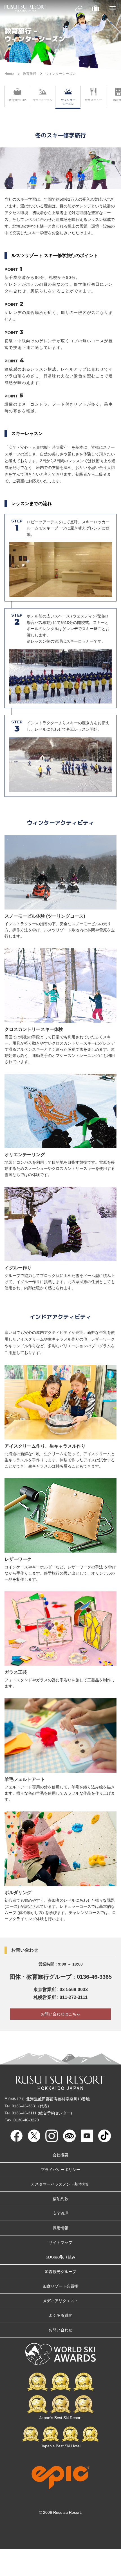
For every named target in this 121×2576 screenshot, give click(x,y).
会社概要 (60, 2155)
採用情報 (60, 2228)
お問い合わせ (60, 2330)
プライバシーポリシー (60, 2170)
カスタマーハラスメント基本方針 (60, 2184)
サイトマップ (60, 2242)
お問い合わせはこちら (60, 2014)
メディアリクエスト (60, 2301)
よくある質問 (60, 2315)
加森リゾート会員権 (60, 2286)
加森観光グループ (60, 2272)
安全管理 (60, 2213)
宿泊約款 (60, 2199)
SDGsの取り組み (61, 2257)
